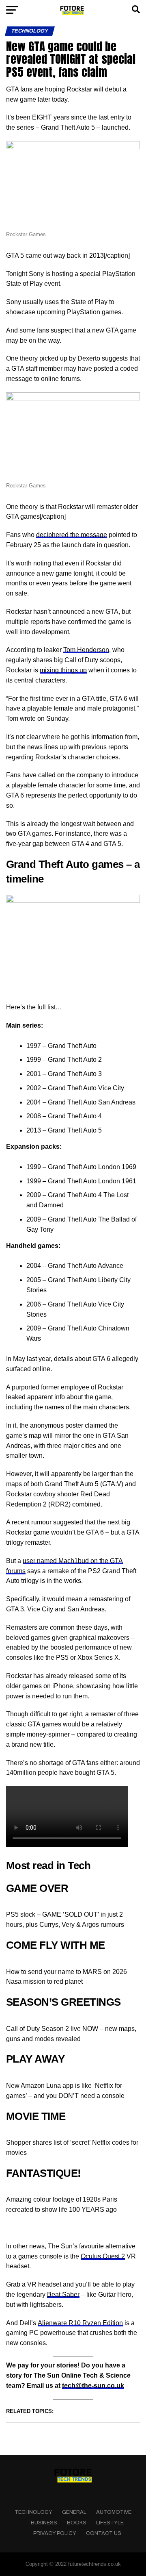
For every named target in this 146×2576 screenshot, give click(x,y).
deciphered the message (72, 535)
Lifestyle (110, 2523)
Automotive (114, 2512)
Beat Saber (63, 2294)
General (74, 2512)
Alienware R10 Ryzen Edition (80, 2323)
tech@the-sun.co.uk (93, 2386)
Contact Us (104, 2533)
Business (44, 2523)
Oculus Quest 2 (103, 2256)
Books (77, 2523)
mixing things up (63, 670)
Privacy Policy (55, 2533)
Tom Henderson (86, 650)
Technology (33, 2512)
